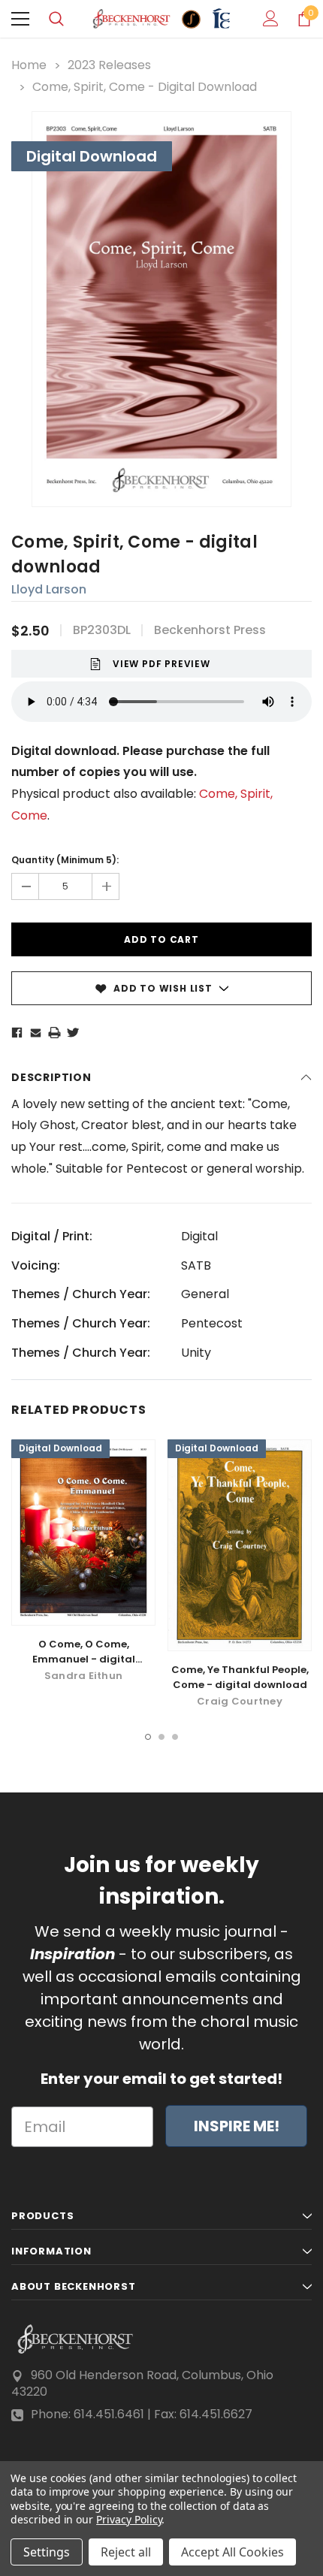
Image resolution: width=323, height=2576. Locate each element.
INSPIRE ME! (237, 2126)
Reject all (126, 2552)
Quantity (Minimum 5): (65, 860)
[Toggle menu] (20, 19)
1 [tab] (148, 1737)
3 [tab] (175, 1737)
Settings (47, 2552)
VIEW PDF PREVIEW (161, 664)
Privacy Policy (129, 2519)
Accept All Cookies (232, 2552)
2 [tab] (161, 1737)
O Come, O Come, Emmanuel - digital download (84, 1659)
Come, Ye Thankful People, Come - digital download (240, 1677)
